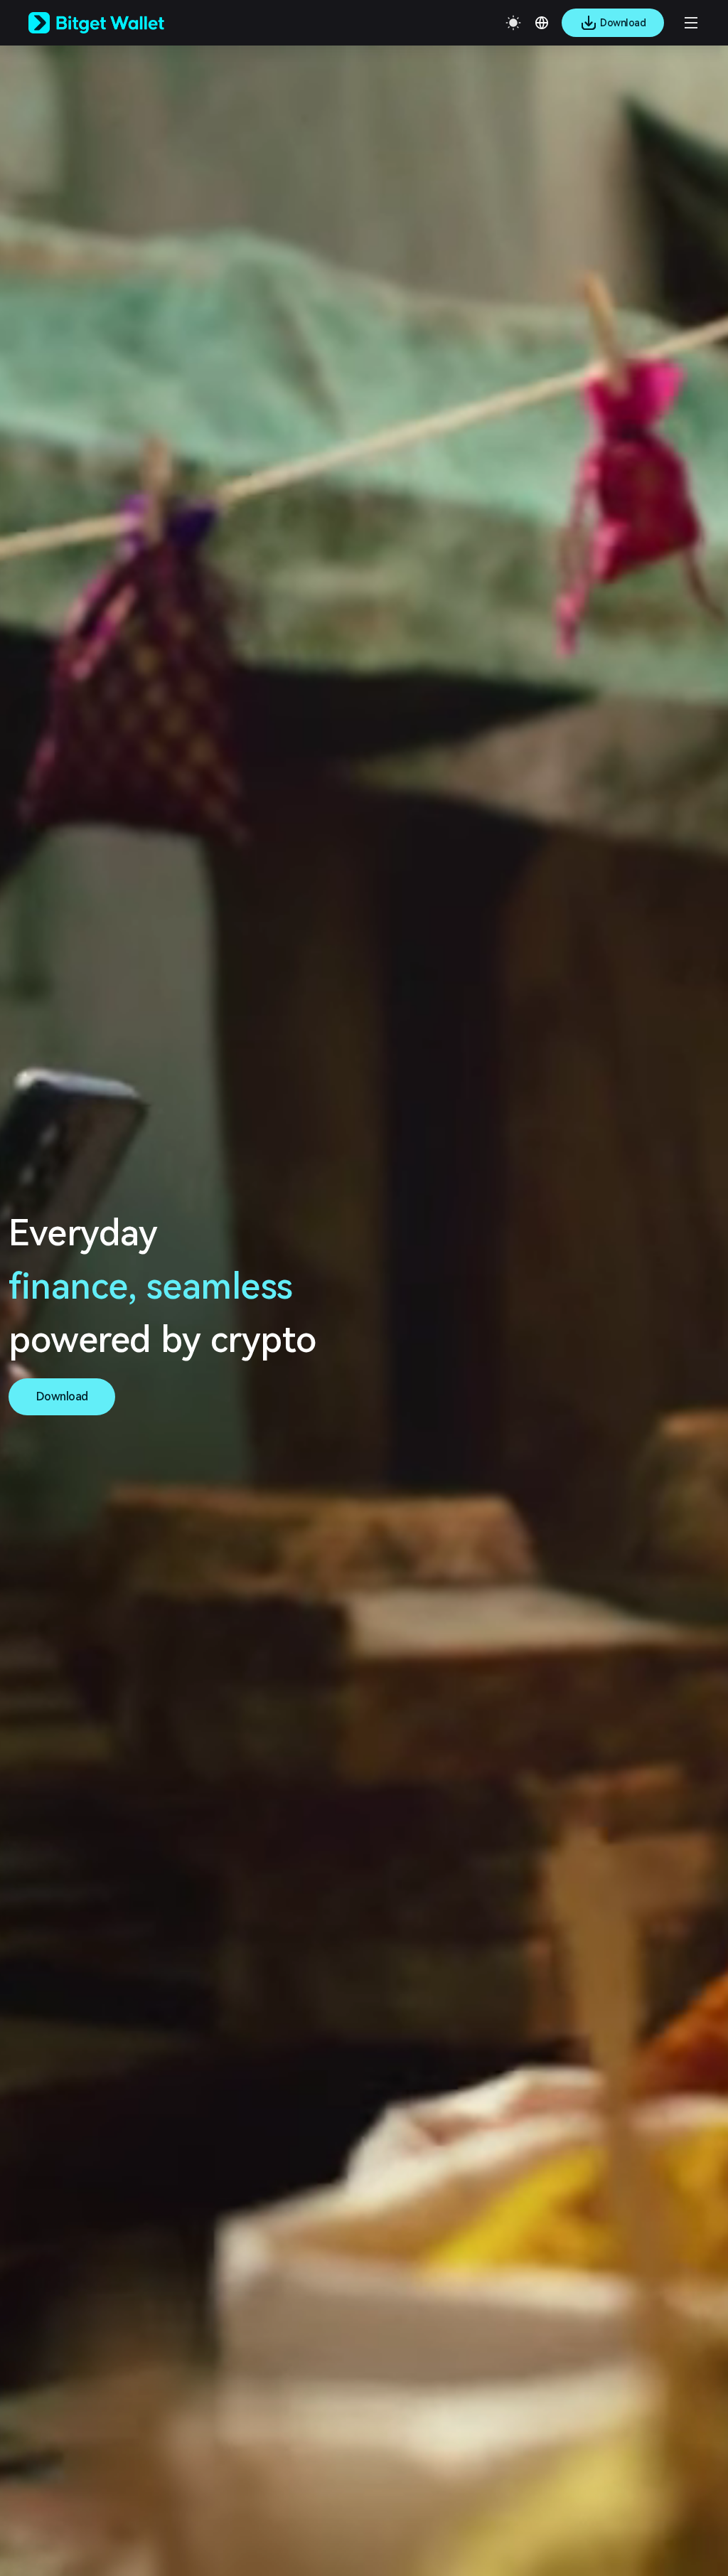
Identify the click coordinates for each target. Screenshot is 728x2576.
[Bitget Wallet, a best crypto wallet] (114, 23)
